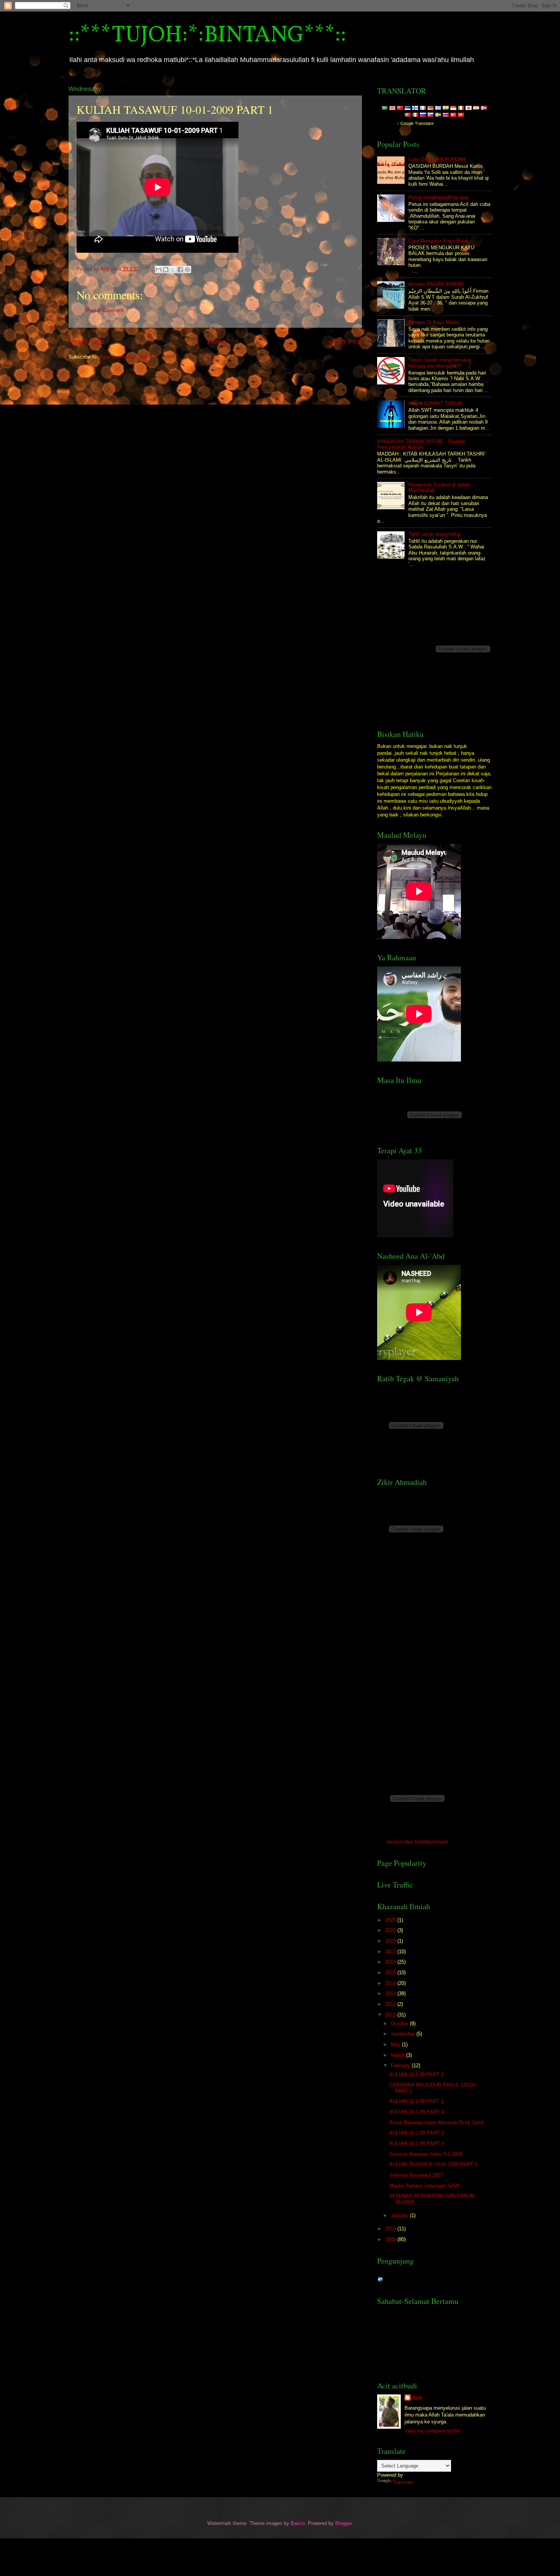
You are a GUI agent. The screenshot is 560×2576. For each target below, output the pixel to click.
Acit (417, 2398)
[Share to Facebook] (180, 269)
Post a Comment (105, 310)
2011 (391, 2015)
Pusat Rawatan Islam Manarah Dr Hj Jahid (436, 2122)
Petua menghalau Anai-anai (438, 197)
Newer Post (86, 342)
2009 (391, 2239)
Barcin (298, 2523)
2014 (391, 1983)
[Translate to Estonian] (408, 108)
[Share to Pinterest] (187, 269)
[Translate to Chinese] (400, 108)
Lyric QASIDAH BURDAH (437, 159)
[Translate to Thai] (446, 115)
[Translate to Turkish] (453, 115)
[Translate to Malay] (392, 108)
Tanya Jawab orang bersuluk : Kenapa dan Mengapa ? (441, 363)
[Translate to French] (423, 108)
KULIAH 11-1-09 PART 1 (416, 2101)
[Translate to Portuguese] (408, 115)
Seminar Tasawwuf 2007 (416, 2175)
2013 (391, 1993)
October (400, 2024)
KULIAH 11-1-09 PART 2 (416, 2075)
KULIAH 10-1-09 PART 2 (417, 2133)
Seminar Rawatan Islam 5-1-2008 (426, 2154)
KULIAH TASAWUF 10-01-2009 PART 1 (433, 2164)
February (401, 2065)
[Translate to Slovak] (430, 115)
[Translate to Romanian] (415, 115)
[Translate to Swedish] (438, 115)
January (400, 2215)
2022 (391, 1920)
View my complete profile (432, 2431)
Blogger (343, 2523)
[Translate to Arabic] (385, 108)
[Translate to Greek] (438, 108)
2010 (391, 2229)
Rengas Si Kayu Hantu (434, 322)
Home (217, 342)
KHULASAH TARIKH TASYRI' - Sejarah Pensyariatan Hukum (421, 444)
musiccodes (400, 1842)
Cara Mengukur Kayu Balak (439, 241)
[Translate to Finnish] (415, 108)
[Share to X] (173, 269)
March (398, 2055)
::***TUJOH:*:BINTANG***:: (207, 36)
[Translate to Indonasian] (453, 108)
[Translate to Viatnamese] (461, 115)
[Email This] (158, 269)
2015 (391, 1973)
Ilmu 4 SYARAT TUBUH (435, 403)
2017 (391, 1952)
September (404, 2034)
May (396, 2044)
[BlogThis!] (166, 269)
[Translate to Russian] (423, 115)
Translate (403, 2482)
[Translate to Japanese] (469, 108)
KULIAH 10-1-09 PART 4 (417, 2112)
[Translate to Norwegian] (484, 108)
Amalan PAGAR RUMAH (436, 284)
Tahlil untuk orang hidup (434, 534)
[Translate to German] (430, 108)
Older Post (346, 342)
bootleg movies (432, 1842)
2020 (391, 1930)
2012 (391, 2004)
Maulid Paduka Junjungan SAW (424, 2186)
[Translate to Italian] (461, 108)
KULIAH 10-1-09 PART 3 (417, 2143)
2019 (391, 1941)
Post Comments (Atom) (126, 357)
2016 (391, 1962)
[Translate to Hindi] (446, 108)
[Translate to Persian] (476, 108)
